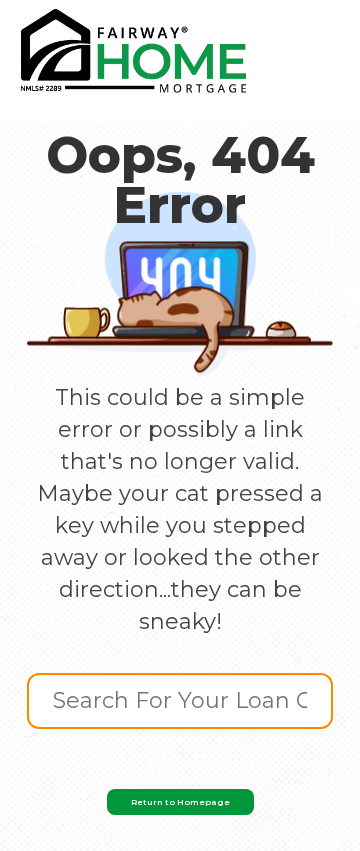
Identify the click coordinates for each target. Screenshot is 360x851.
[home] (133, 51)
